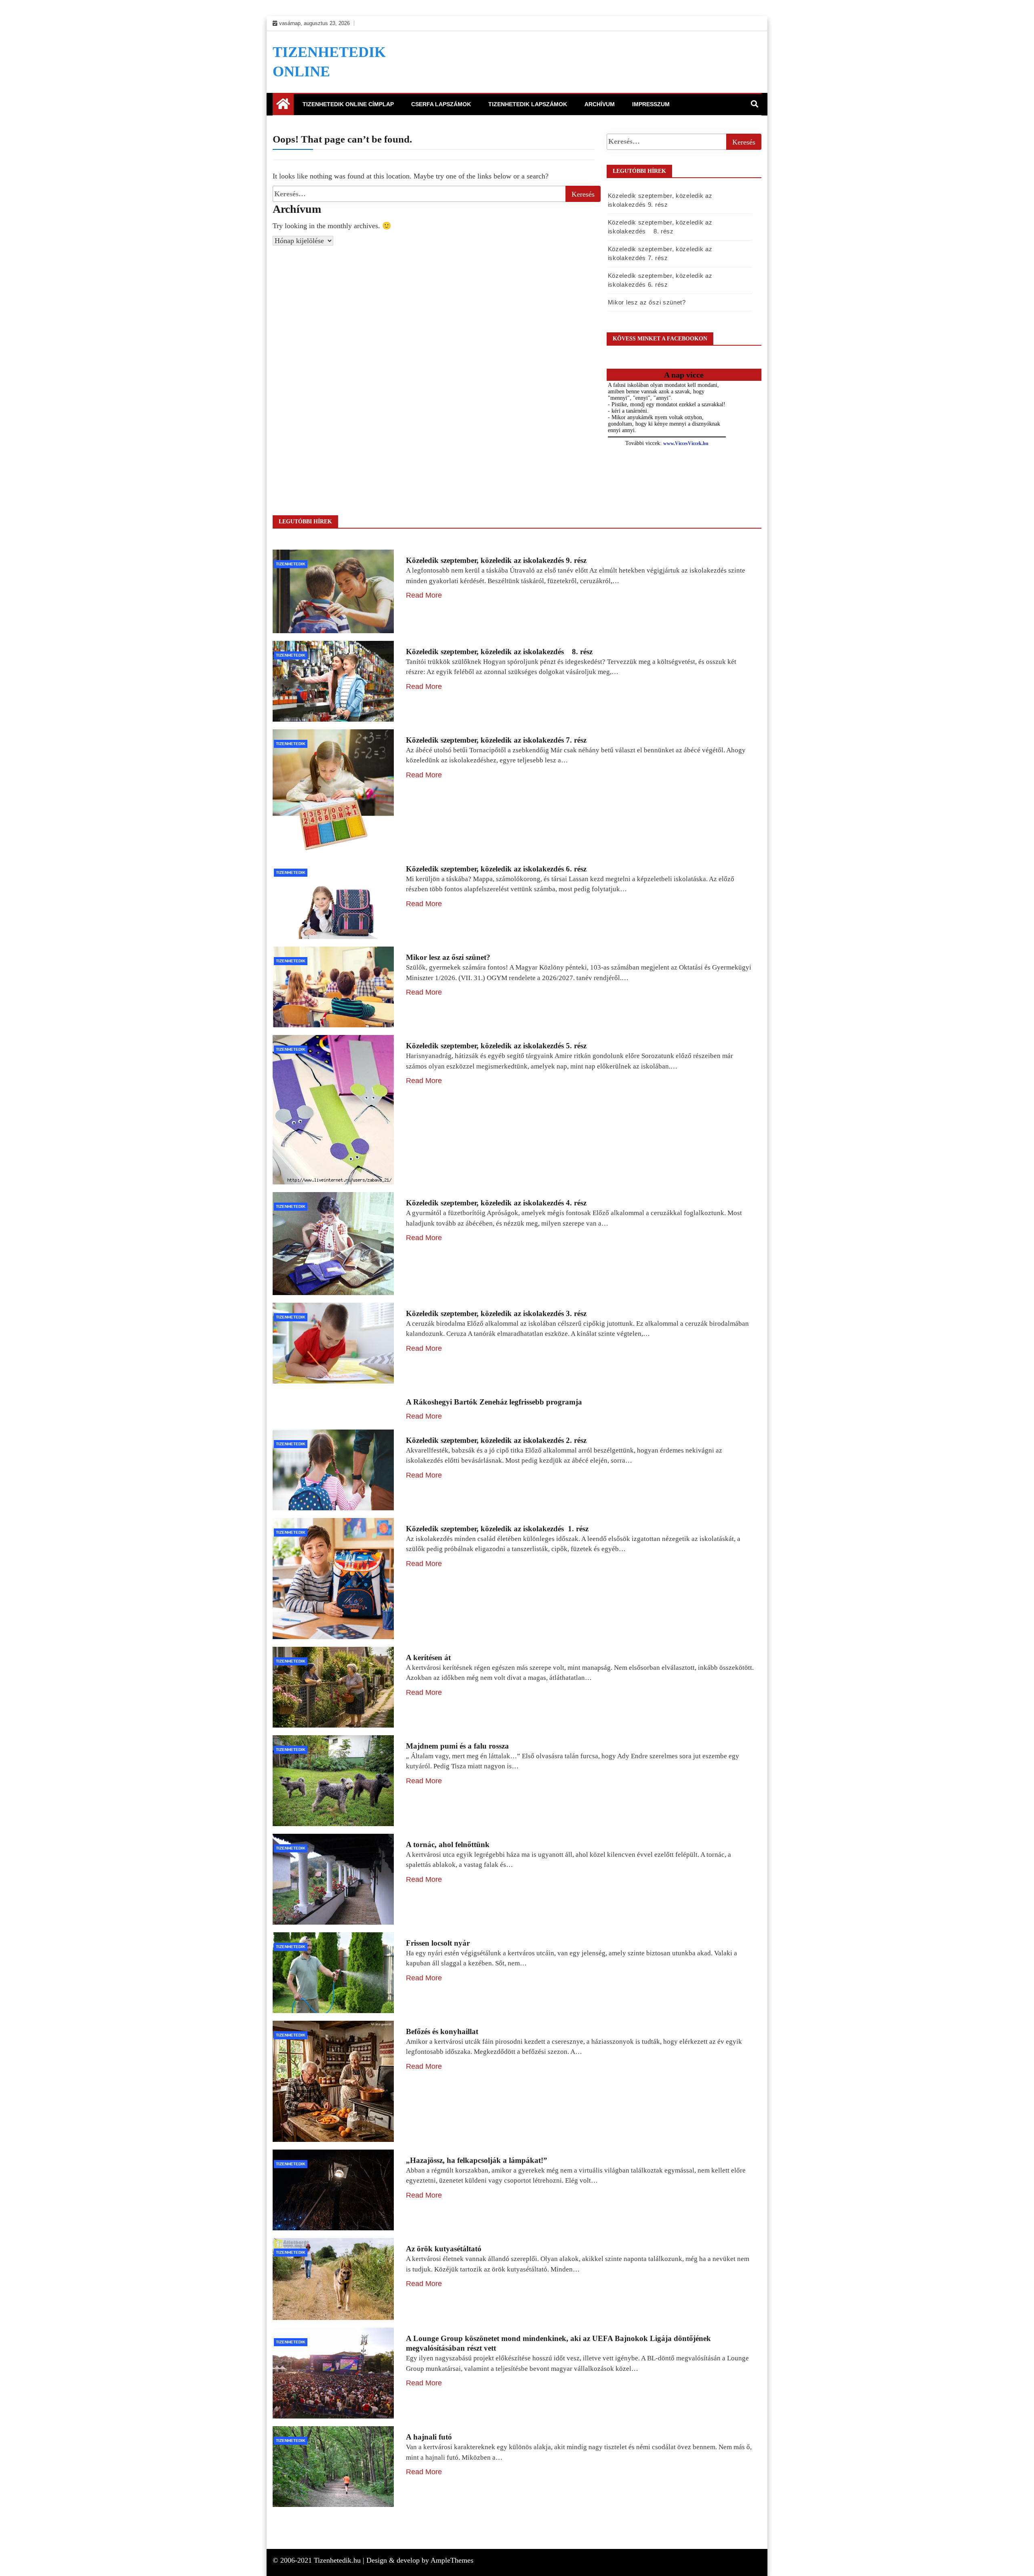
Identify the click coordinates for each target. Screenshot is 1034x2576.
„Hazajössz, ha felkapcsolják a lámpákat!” (477, 2160)
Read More (424, 595)
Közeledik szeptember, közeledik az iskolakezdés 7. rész (496, 740)
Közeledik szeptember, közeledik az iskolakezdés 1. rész (497, 1529)
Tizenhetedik (291, 564)
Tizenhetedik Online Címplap (348, 104)
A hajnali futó (429, 2437)
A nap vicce (684, 375)
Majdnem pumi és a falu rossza (457, 1746)
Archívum (600, 104)
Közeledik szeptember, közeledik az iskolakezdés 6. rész (496, 869)
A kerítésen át (428, 1657)
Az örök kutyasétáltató (444, 2249)
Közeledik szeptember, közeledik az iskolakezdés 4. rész (496, 1203)
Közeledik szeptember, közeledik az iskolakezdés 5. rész (496, 1046)
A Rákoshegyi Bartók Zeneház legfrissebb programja (494, 1402)
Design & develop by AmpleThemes (420, 2560)
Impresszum (651, 104)
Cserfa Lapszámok (441, 104)
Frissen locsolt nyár (438, 1943)
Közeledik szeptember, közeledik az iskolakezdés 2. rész (496, 1440)
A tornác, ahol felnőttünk (448, 1844)
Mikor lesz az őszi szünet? (647, 302)
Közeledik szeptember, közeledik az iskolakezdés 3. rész (496, 1313)
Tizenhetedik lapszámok (528, 104)
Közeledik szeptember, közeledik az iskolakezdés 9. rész (496, 560)
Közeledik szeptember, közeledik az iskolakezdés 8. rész (499, 652)
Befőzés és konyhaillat (442, 2031)
